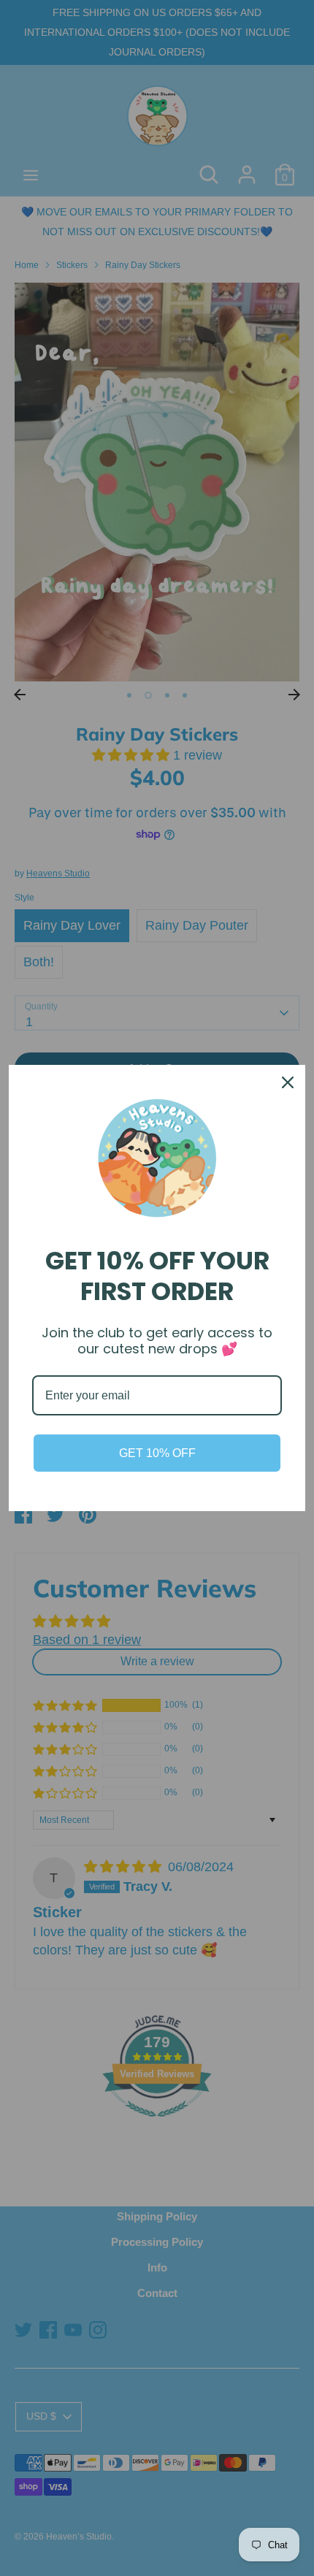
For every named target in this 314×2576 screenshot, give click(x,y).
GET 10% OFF (157, 1453)
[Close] (288, 1082)
